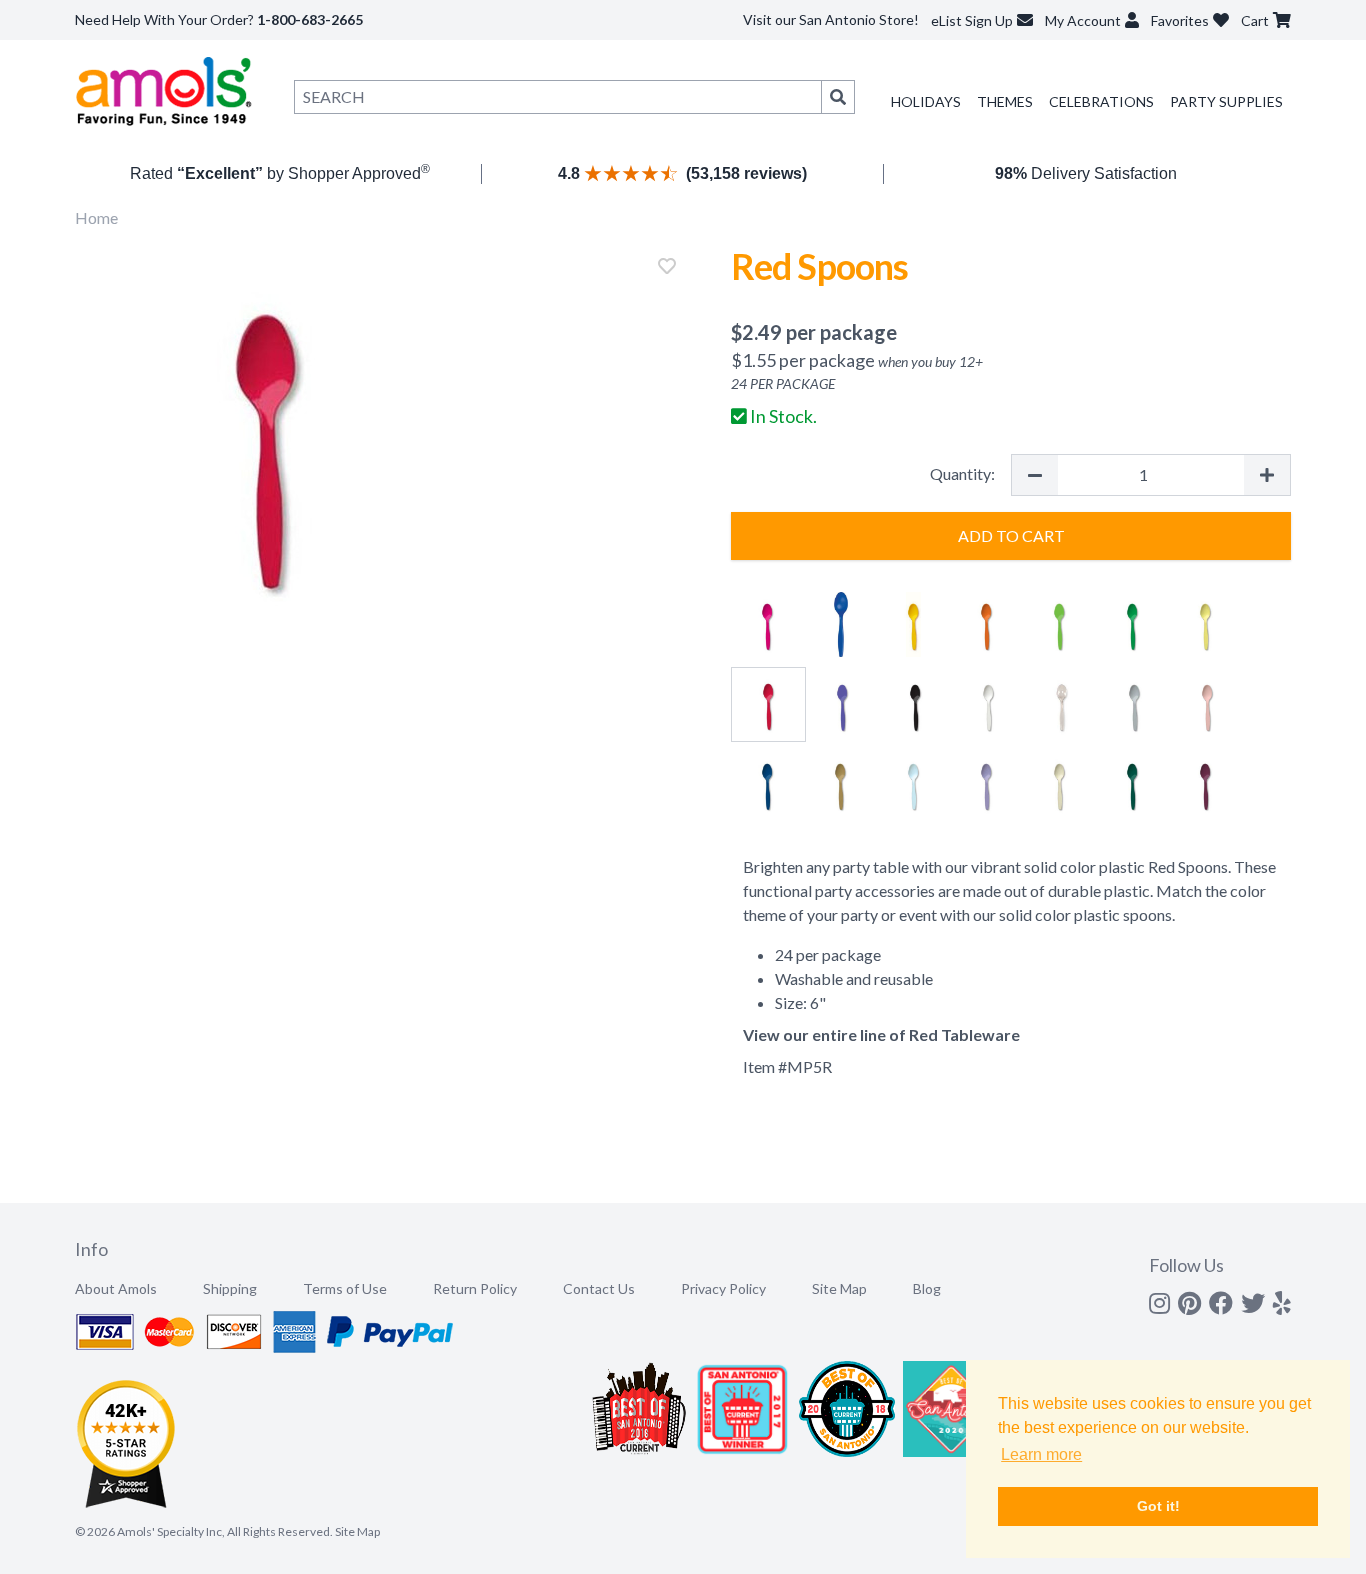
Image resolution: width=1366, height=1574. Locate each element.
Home (96, 217)
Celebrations (1101, 101)
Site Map (839, 1288)
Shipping (230, 1288)
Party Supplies (1226, 101)
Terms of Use (345, 1288)
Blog (927, 1288)
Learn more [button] (1041, 1454)
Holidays (926, 101)
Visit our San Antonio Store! (831, 19)
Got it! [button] (1158, 1506)
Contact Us (599, 1288)
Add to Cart (1011, 535)
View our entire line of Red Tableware (881, 1034)
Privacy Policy (723, 1288)
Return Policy (475, 1288)
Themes (1005, 101)
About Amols (116, 1288)
